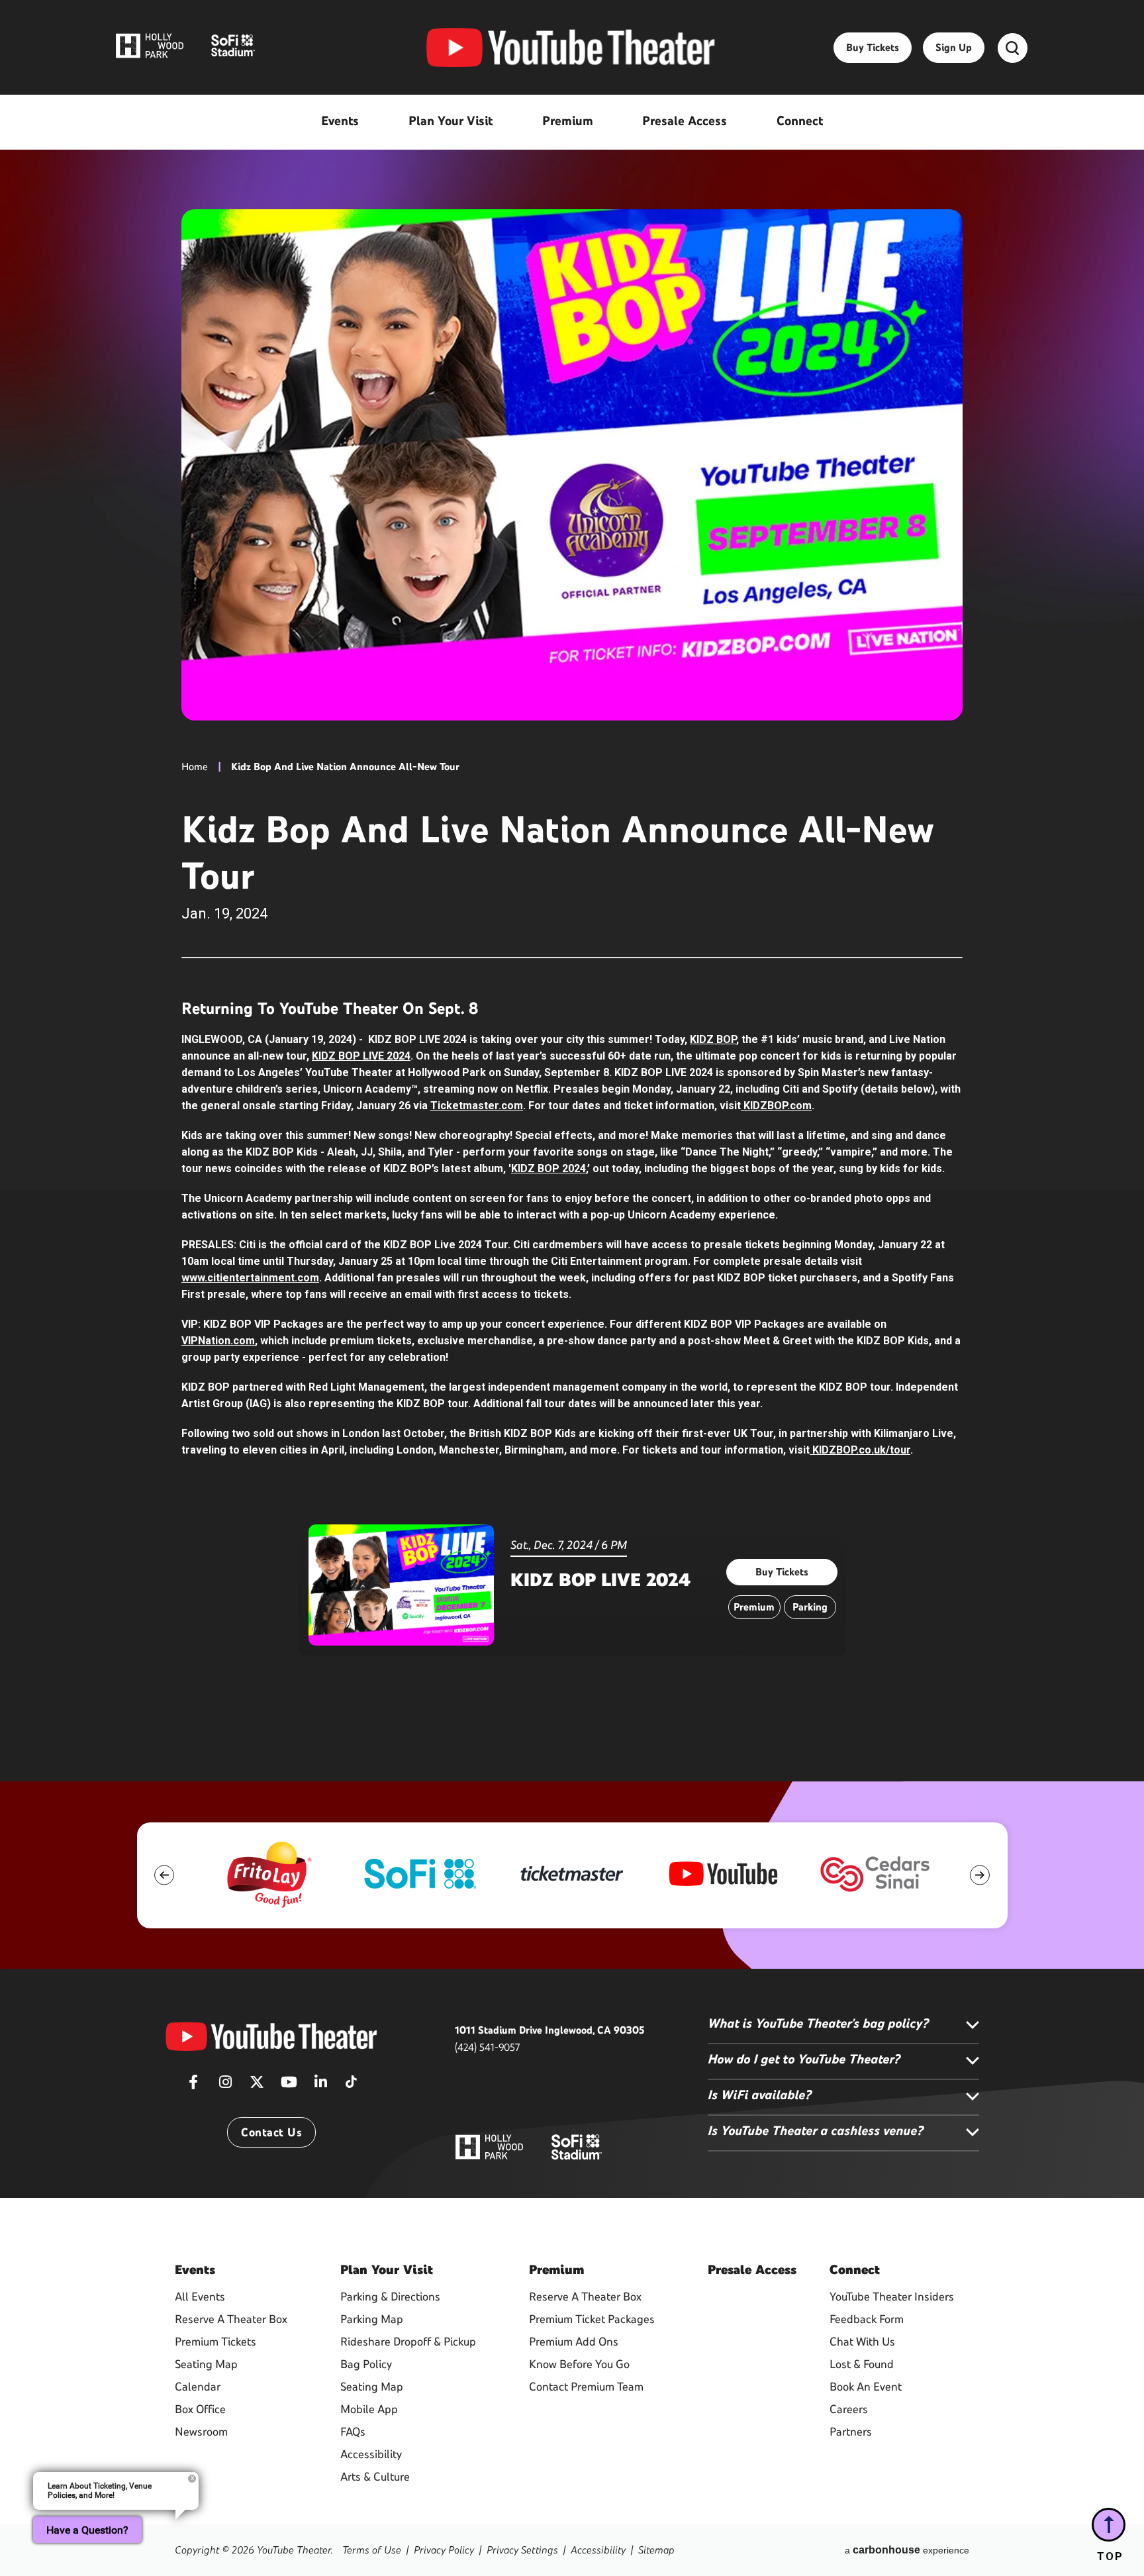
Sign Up (954, 47)
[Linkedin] (320, 2086)
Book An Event (866, 2387)
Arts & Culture (375, 2477)
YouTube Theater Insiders (892, 2297)
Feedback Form (867, 2319)
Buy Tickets (873, 47)
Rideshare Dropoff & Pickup (408, 2342)
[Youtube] (289, 2086)
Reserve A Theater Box (231, 2319)
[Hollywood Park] (489, 2148)
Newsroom (201, 2432)
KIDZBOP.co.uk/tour (860, 1450)
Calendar (198, 2387)
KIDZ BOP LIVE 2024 (361, 1056)
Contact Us (271, 2132)
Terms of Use (372, 2550)
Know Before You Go (579, 2364)
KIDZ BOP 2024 (548, 1168)
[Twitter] (257, 2086)
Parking (810, 1607)
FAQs (353, 2432)
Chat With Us (862, 2342)
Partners (851, 2432)
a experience (907, 2550)
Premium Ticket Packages (592, 2319)
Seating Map (206, 2364)
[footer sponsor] (268, 1874)
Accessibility (371, 2454)
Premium (754, 1607)
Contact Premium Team (586, 2387)
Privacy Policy (444, 2550)
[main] (572, 891)
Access (752, 2269)
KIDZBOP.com (776, 1106)
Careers (849, 2409)
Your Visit (387, 2269)
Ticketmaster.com (477, 1106)
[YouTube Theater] (571, 48)
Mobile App (369, 2409)
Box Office (200, 2409)
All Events (200, 2297)
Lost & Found (862, 2364)
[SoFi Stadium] (577, 2146)
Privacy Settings (522, 2550)
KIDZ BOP (713, 1039)
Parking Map (372, 2319)
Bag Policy (366, 2364)
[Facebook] (193, 2086)
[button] (165, 1875)
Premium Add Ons (574, 2342)
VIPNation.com (218, 1341)
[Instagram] (225, 2086)
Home (195, 767)
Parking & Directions (390, 2297)
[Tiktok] (351, 2077)
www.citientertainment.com (250, 1278)
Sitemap (656, 2550)
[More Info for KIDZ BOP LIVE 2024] (401, 1585)
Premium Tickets (215, 2342)
